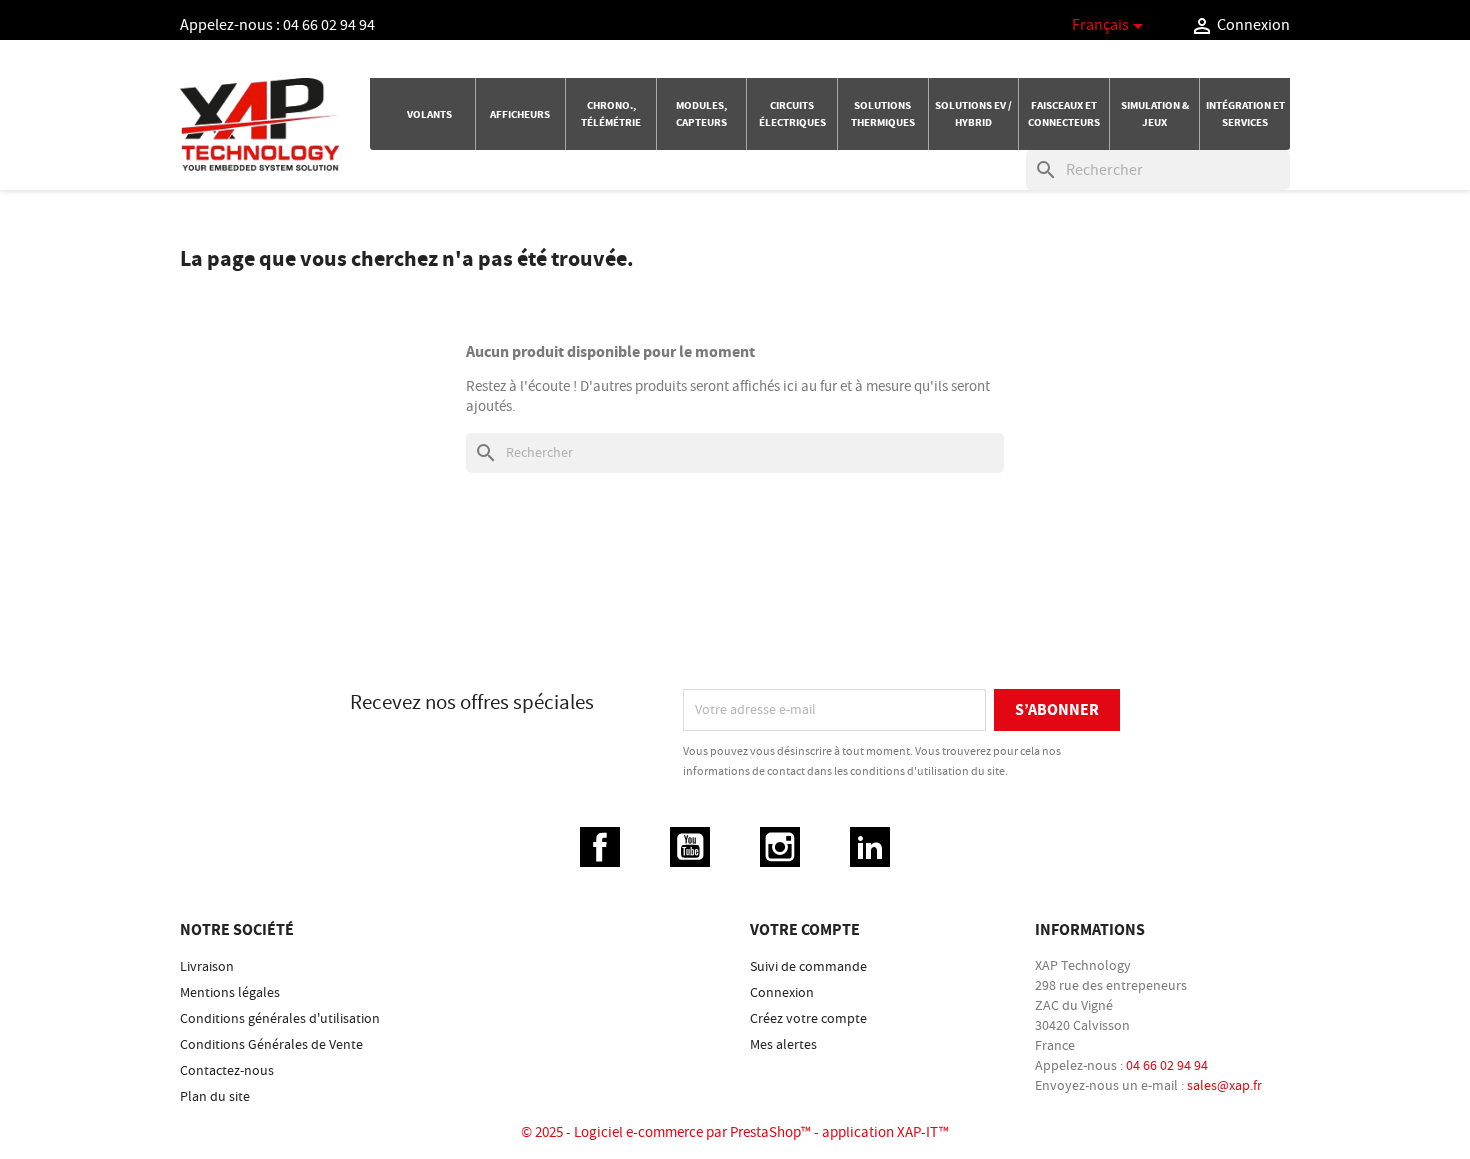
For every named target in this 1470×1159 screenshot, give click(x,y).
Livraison (207, 967)
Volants (429, 114)
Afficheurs (520, 114)
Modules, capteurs (701, 114)
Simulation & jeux (1155, 114)
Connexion (782, 993)
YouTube (690, 847)
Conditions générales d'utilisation (280, 1019)
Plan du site (215, 1097)
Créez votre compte (808, 1019)
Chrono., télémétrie (611, 114)
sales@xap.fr (1224, 1086)
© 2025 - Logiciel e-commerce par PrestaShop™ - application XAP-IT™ (735, 1132)
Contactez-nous (227, 1071)
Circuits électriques (792, 114)
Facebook (600, 847)
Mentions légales (230, 993)
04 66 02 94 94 (329, 25)
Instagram (780, 847)
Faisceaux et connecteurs (1064, 114)
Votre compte (805, 930)
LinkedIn (870, 847)
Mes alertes (783, 1045)
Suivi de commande (808, 967)
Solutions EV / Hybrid (973, 114)
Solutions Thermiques (883, 114)
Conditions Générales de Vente (271, 1045)
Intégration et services (1245, 114)
